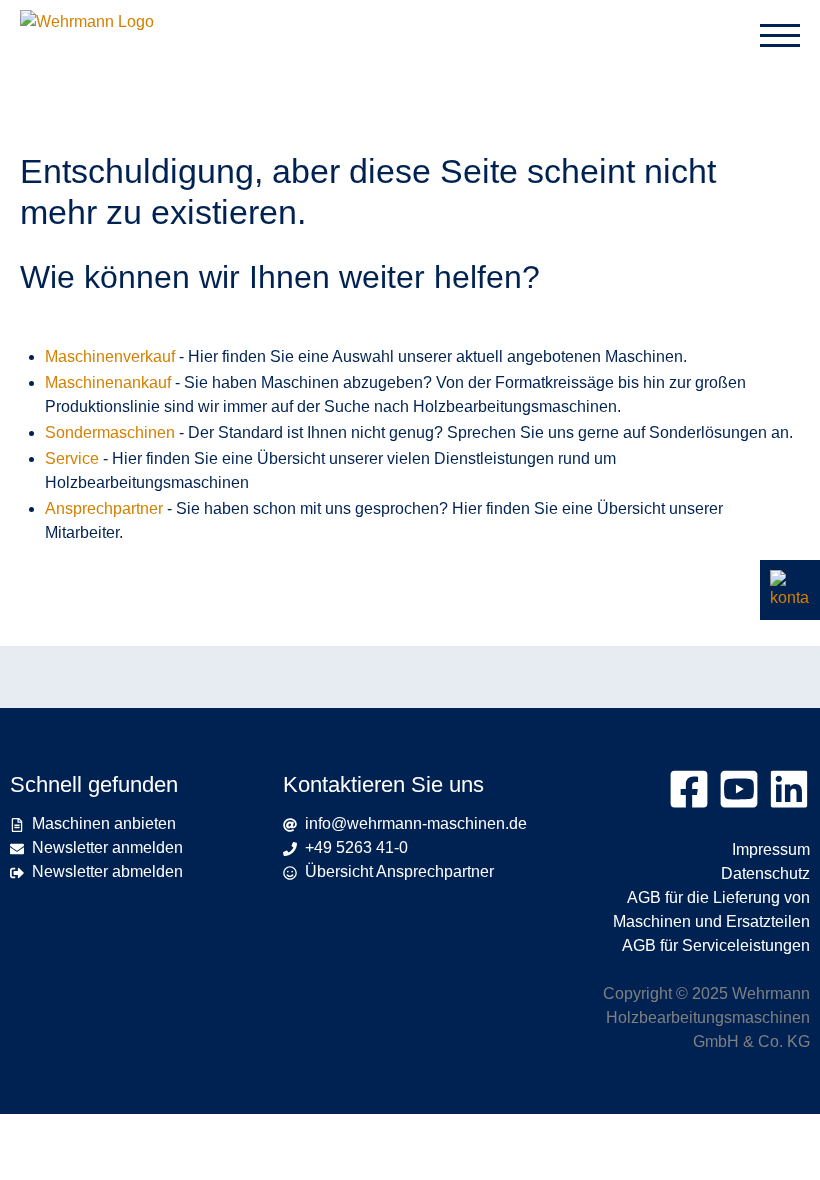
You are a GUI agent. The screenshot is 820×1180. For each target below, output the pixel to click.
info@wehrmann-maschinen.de (412, 823)
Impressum (771, 849)
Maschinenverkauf (110, 356)
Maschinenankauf (108, 382)
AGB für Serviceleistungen (716, 945)
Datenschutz (765, 873)
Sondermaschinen (110, 432)
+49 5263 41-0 (352, 847)
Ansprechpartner (104, 508)
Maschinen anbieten (104, 823)
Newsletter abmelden (107, 871)
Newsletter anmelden (107, 847)
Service (72, 458)
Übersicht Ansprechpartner (399, 871)
